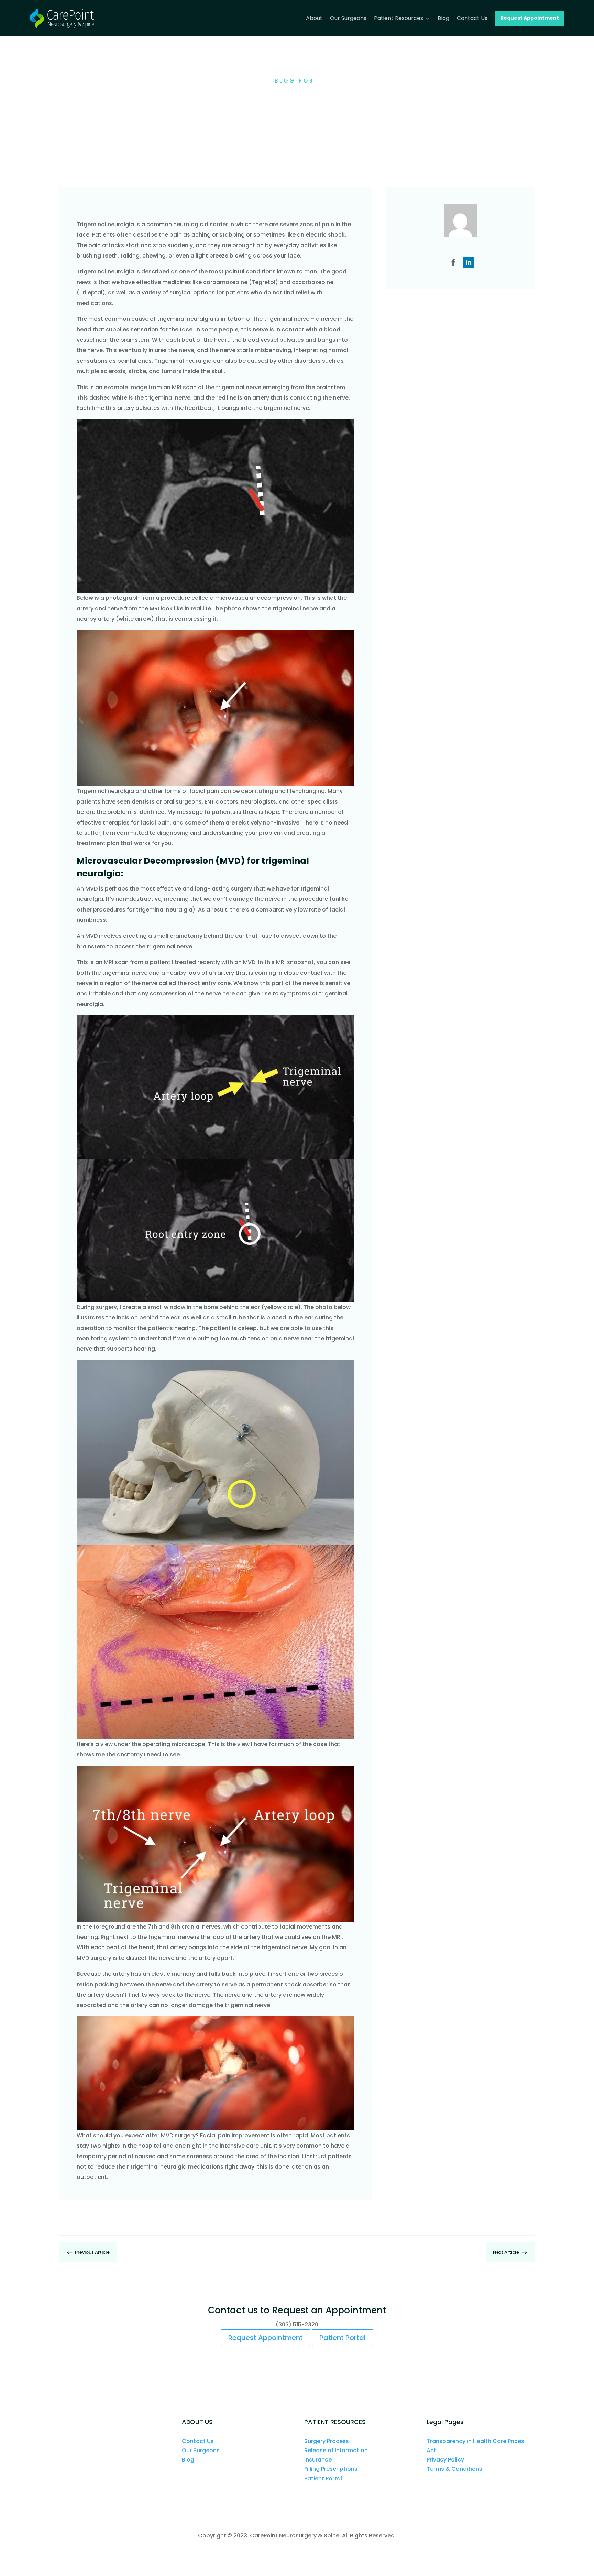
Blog (188, 2460)
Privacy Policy (445, 2460)
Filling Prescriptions (331, 2469)
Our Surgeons (201, 2450)
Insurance (318, 2460)
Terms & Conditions (454, 2469)
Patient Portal (343, 2338)
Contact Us (198, 2441)
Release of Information (336, 2450)
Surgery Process (327, 2441)
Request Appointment (266, 2338)
